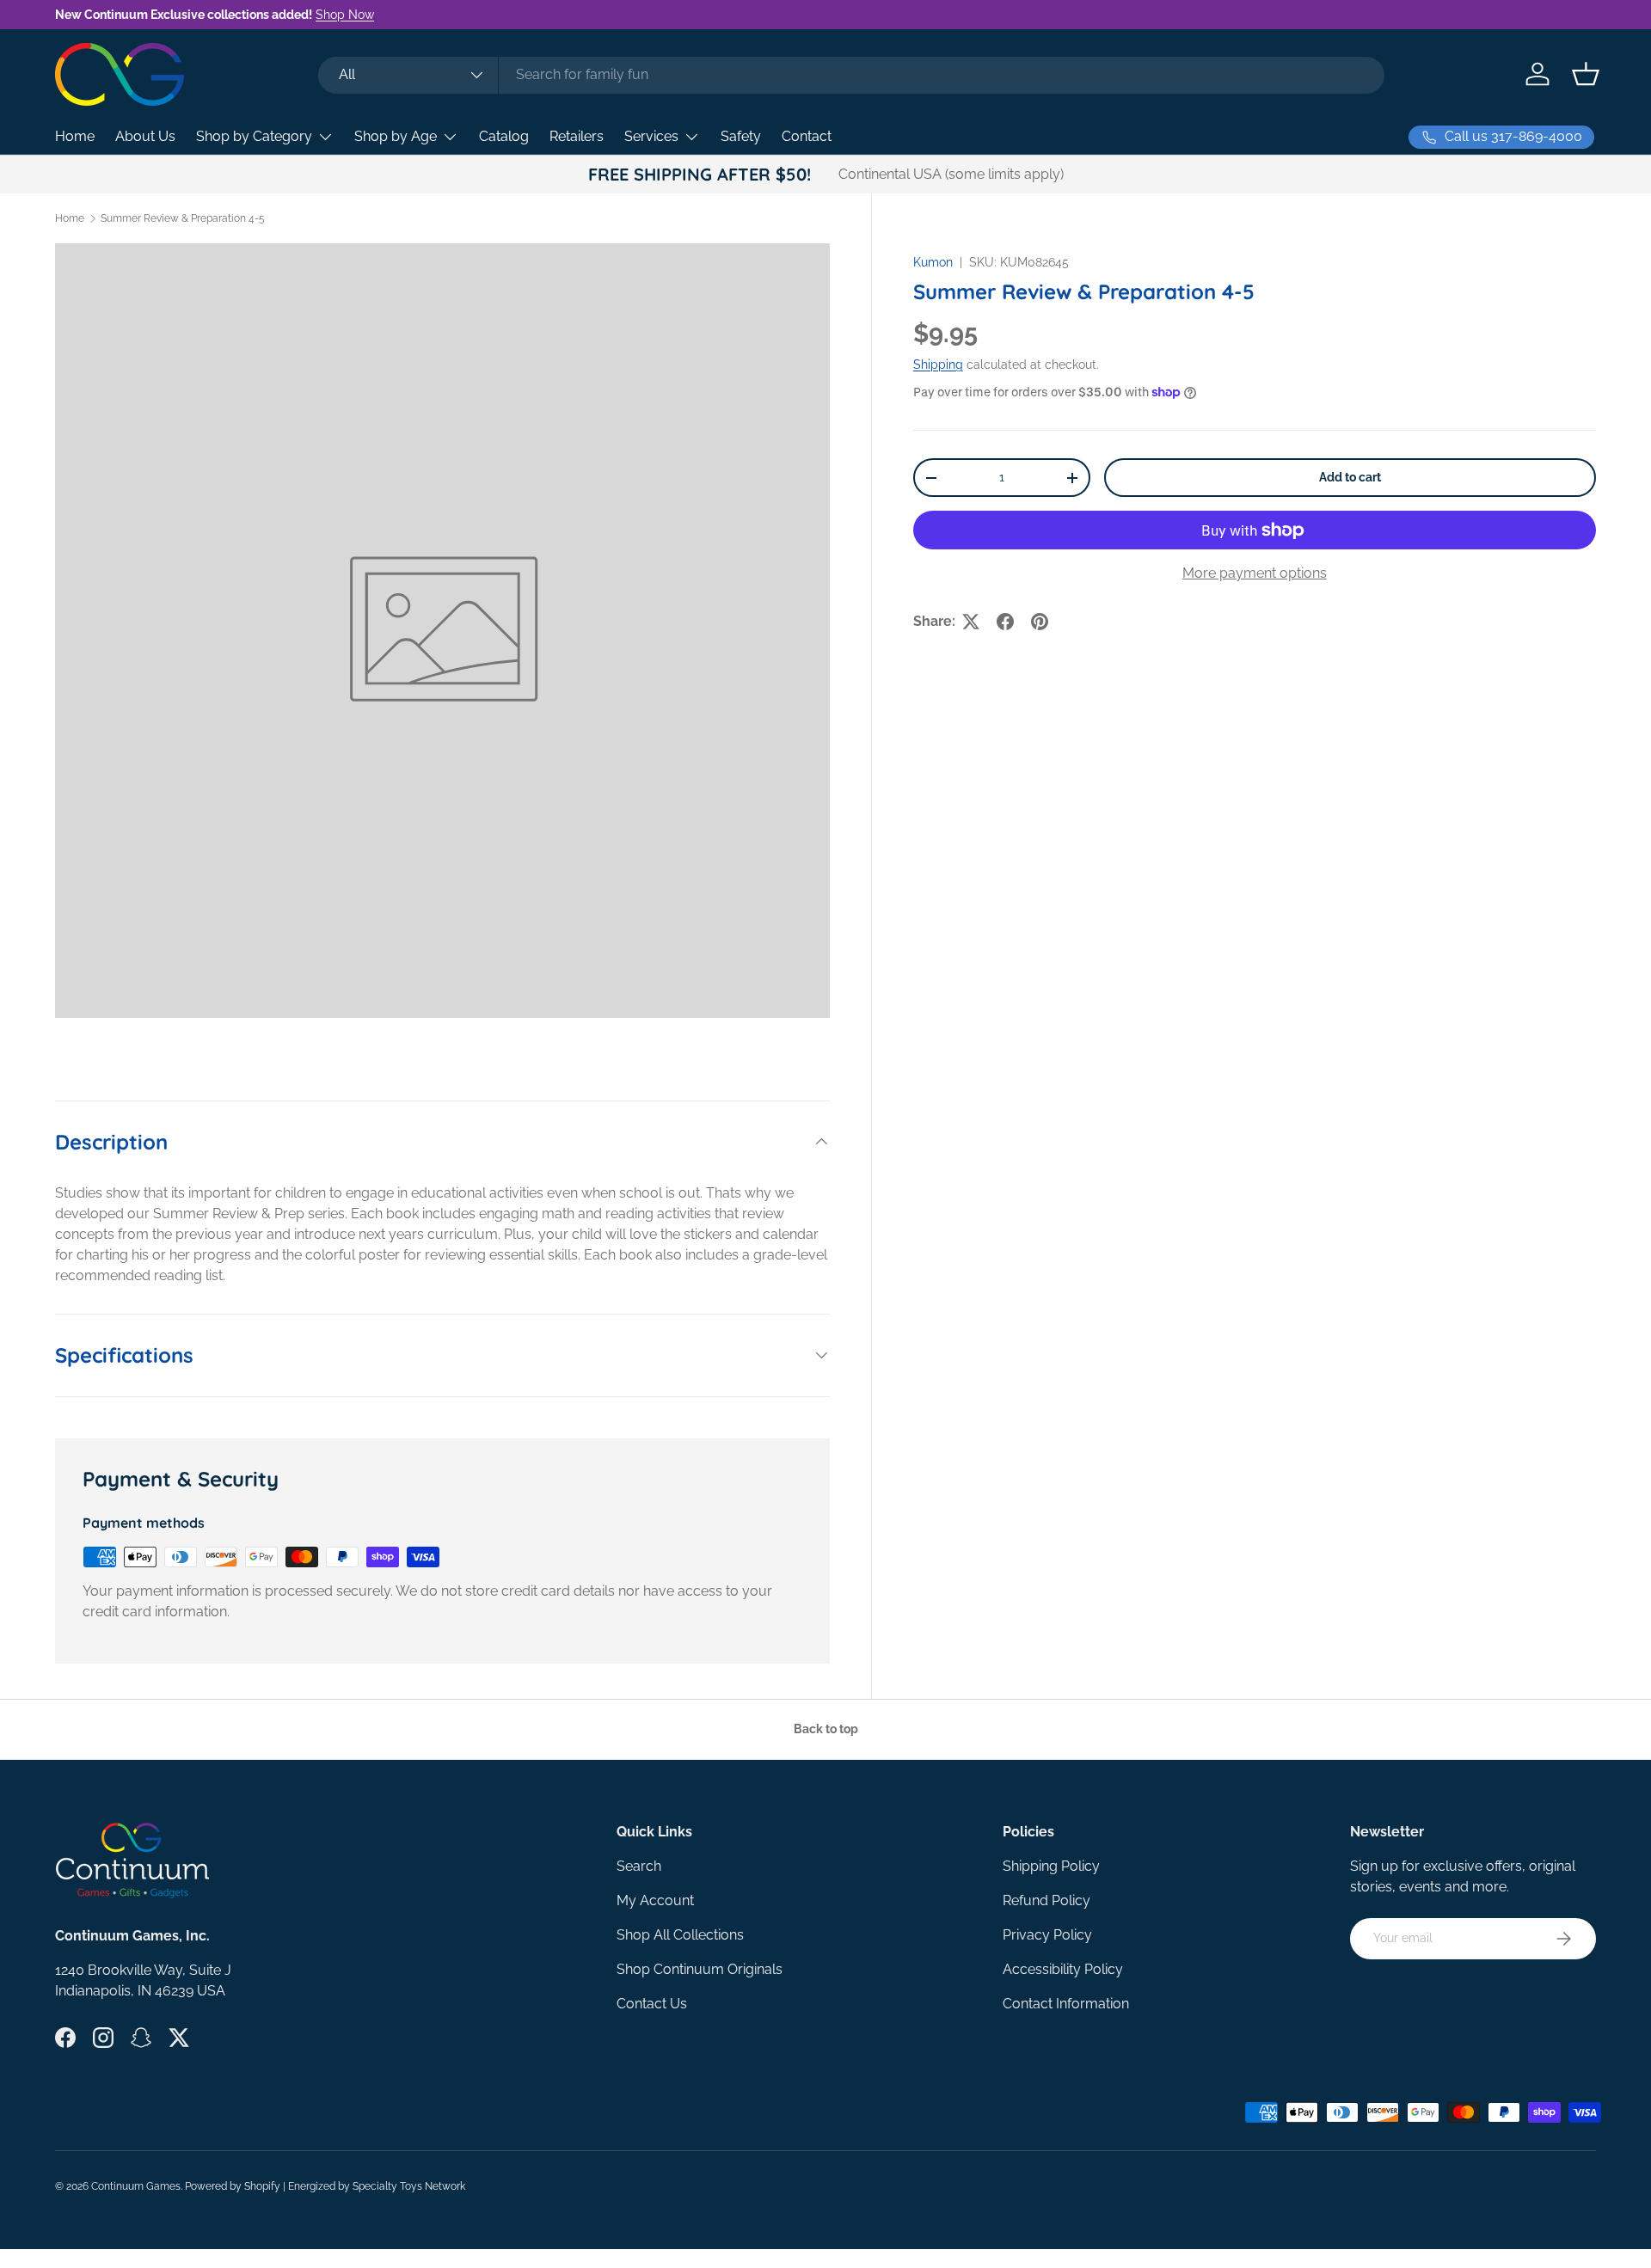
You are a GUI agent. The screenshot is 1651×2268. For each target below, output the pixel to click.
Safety (741, 136)
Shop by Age (396, 136)
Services (651, 136)
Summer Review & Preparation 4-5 (183, 218)
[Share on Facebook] (1005, 622)
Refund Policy (1046, 1900)
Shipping (938, 365)
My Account (655, 1900)
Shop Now (345, 14)
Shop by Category (254, 136)
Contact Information (1066, 2004)
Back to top (826, 1729)
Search (639, 1866)
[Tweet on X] (971, 622)
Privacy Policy (1047, 1935)
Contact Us (652, 2004)
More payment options (1255, 573)
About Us (145, 136)
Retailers (577, 136)
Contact (807, 136)
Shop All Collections (680, 1935)
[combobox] (851, 74)
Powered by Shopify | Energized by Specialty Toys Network (325, 2186)
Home (75, 136)
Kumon (933, 262)
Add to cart (1350, 477)
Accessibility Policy (1063, 1969)
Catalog (504, 136)
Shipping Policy (1051, 1866)
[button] (1586, 74)
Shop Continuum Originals (700, 1969)
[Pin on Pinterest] (1040, 622)
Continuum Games (136, 2186)
